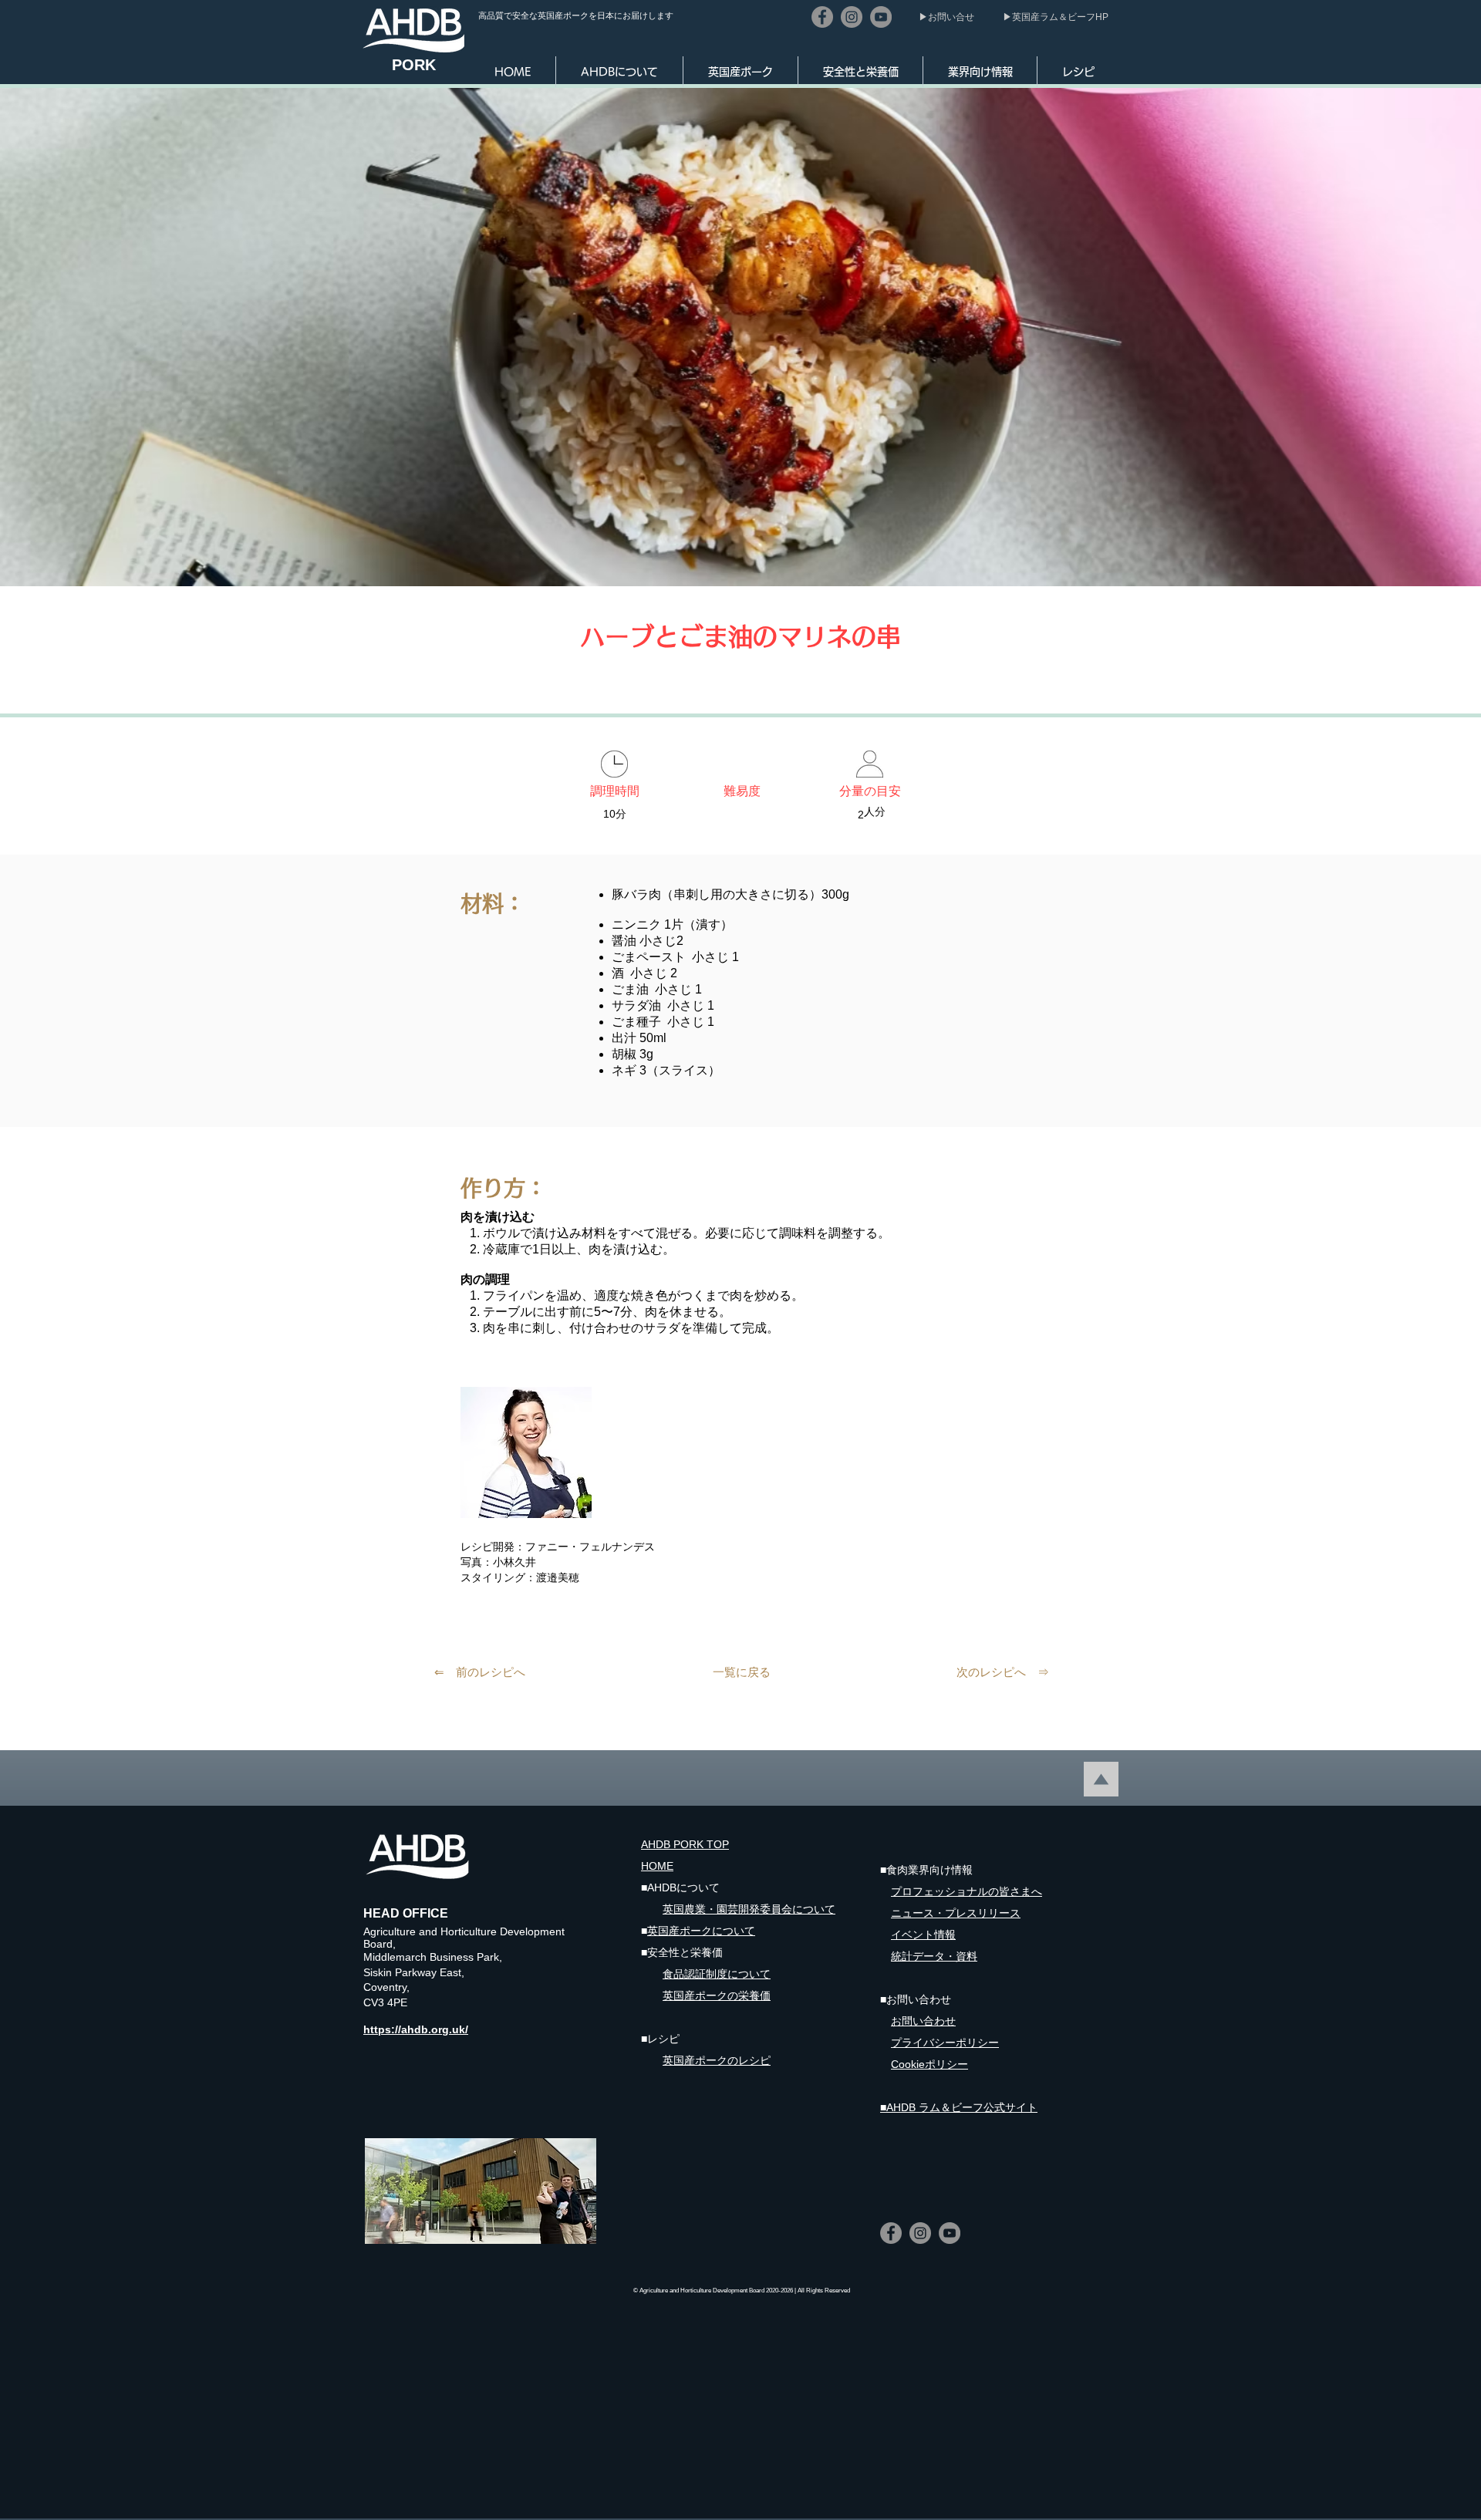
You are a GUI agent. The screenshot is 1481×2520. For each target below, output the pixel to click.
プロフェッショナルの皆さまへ (967, 1891)
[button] (619, 72)
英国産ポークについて (701, 1931)
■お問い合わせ (916, 1999)
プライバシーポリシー (945, 2043)
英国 (673, 1995)
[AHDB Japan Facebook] (822, 17)
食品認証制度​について (717, 1974)
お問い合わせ (923, 2021)
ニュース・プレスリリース (956, 1913)
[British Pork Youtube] (881, 17)
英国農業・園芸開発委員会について (749, 1909)
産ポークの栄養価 (727, 1995)
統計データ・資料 (934, 1956)
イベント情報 (923, 1935)
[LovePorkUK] (852, 17)
